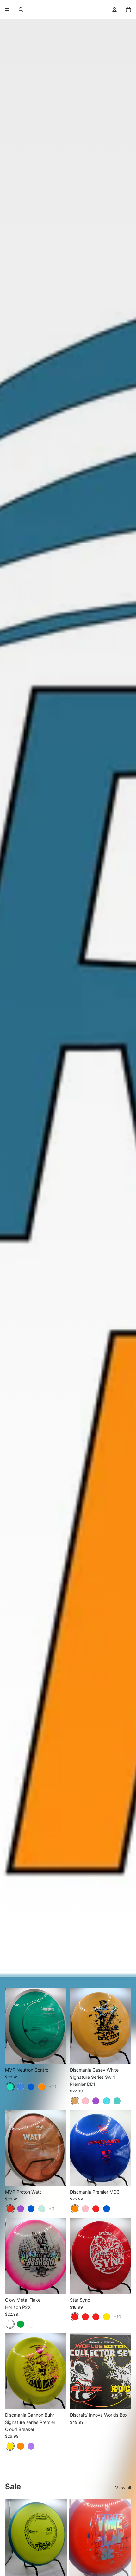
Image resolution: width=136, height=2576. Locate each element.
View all (123, 2487)
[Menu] (7, 10)
